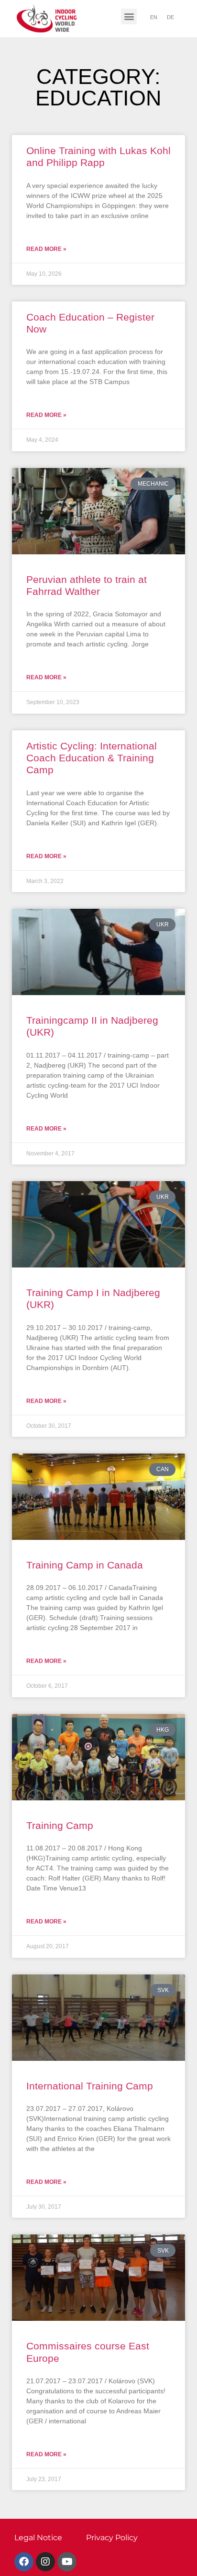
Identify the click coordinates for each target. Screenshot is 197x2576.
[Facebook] (24, 2562)
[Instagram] (45, 2562)
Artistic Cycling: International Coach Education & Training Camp (92, 758)
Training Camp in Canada (85, 1565)
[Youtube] (67, 2562)
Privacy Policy (112, 2538)
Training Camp (60, 1825)
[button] (129, 16)
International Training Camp (90, 2086)
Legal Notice (38, 2538)
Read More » (46, 249)
